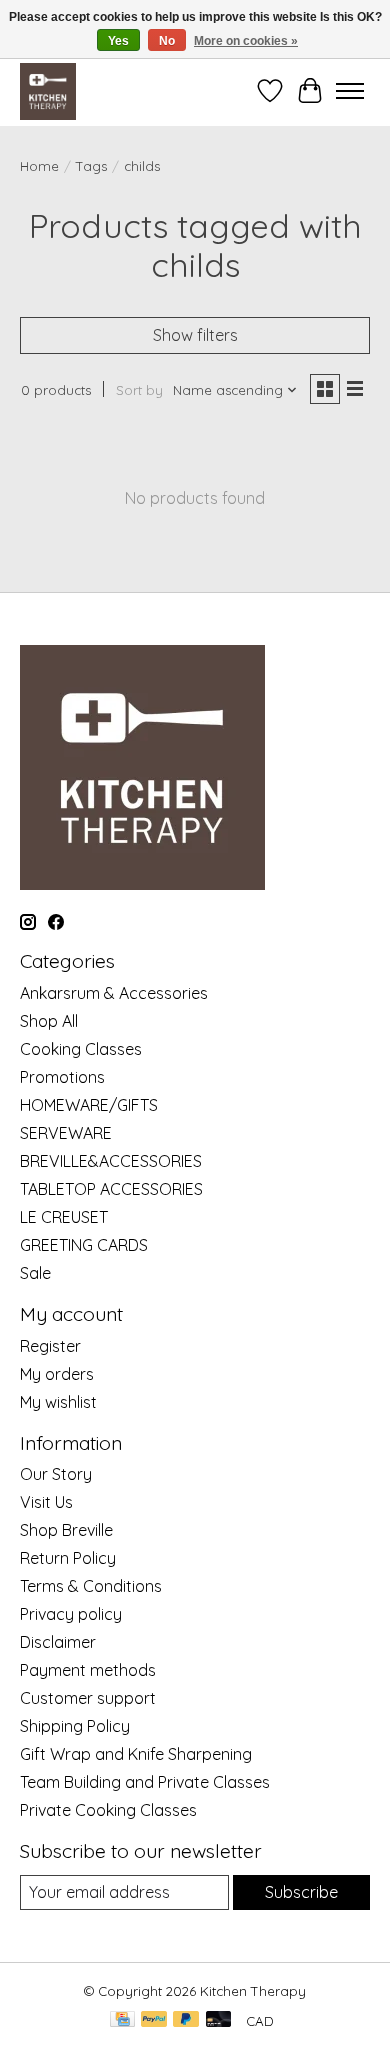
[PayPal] (154, 2020)
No (167, 41)
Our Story (56, 1474)
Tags (91, 166)
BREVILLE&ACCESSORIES (111, 1161)
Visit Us (46, 1502)
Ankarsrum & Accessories (114, 993)
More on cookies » (246, 41)
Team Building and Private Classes (145, 1782)
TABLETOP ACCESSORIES (111, 1189)
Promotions (62, 1077)
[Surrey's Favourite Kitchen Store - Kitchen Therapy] (48, 91)
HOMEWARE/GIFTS (89, 1105)
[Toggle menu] (350, 91)
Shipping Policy (75, 1726)
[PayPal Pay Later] (186, 2020)
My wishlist (58, 1402)
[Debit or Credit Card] (219, 2020)
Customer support (88, 1698)
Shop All (49, 1021)
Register (50, 1346)
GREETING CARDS (84, 1245)
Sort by (139, 390)
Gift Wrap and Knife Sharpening (136, 1754)
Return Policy (68, 1558)
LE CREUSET (64, 1217)
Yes (118, 41)
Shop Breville (66, 1530)
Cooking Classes (81, 1049)
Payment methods (88, 1670)
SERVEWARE (66, 1133)
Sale (35, 1273)
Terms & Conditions (91, 1586)
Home (39, 166)
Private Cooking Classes (108, 1810)
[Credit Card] (122, 2020)
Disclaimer (58, 1642)
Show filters (195, 335)
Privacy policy (71, 1614)
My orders (57, 1374)
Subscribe (301, 1892)
